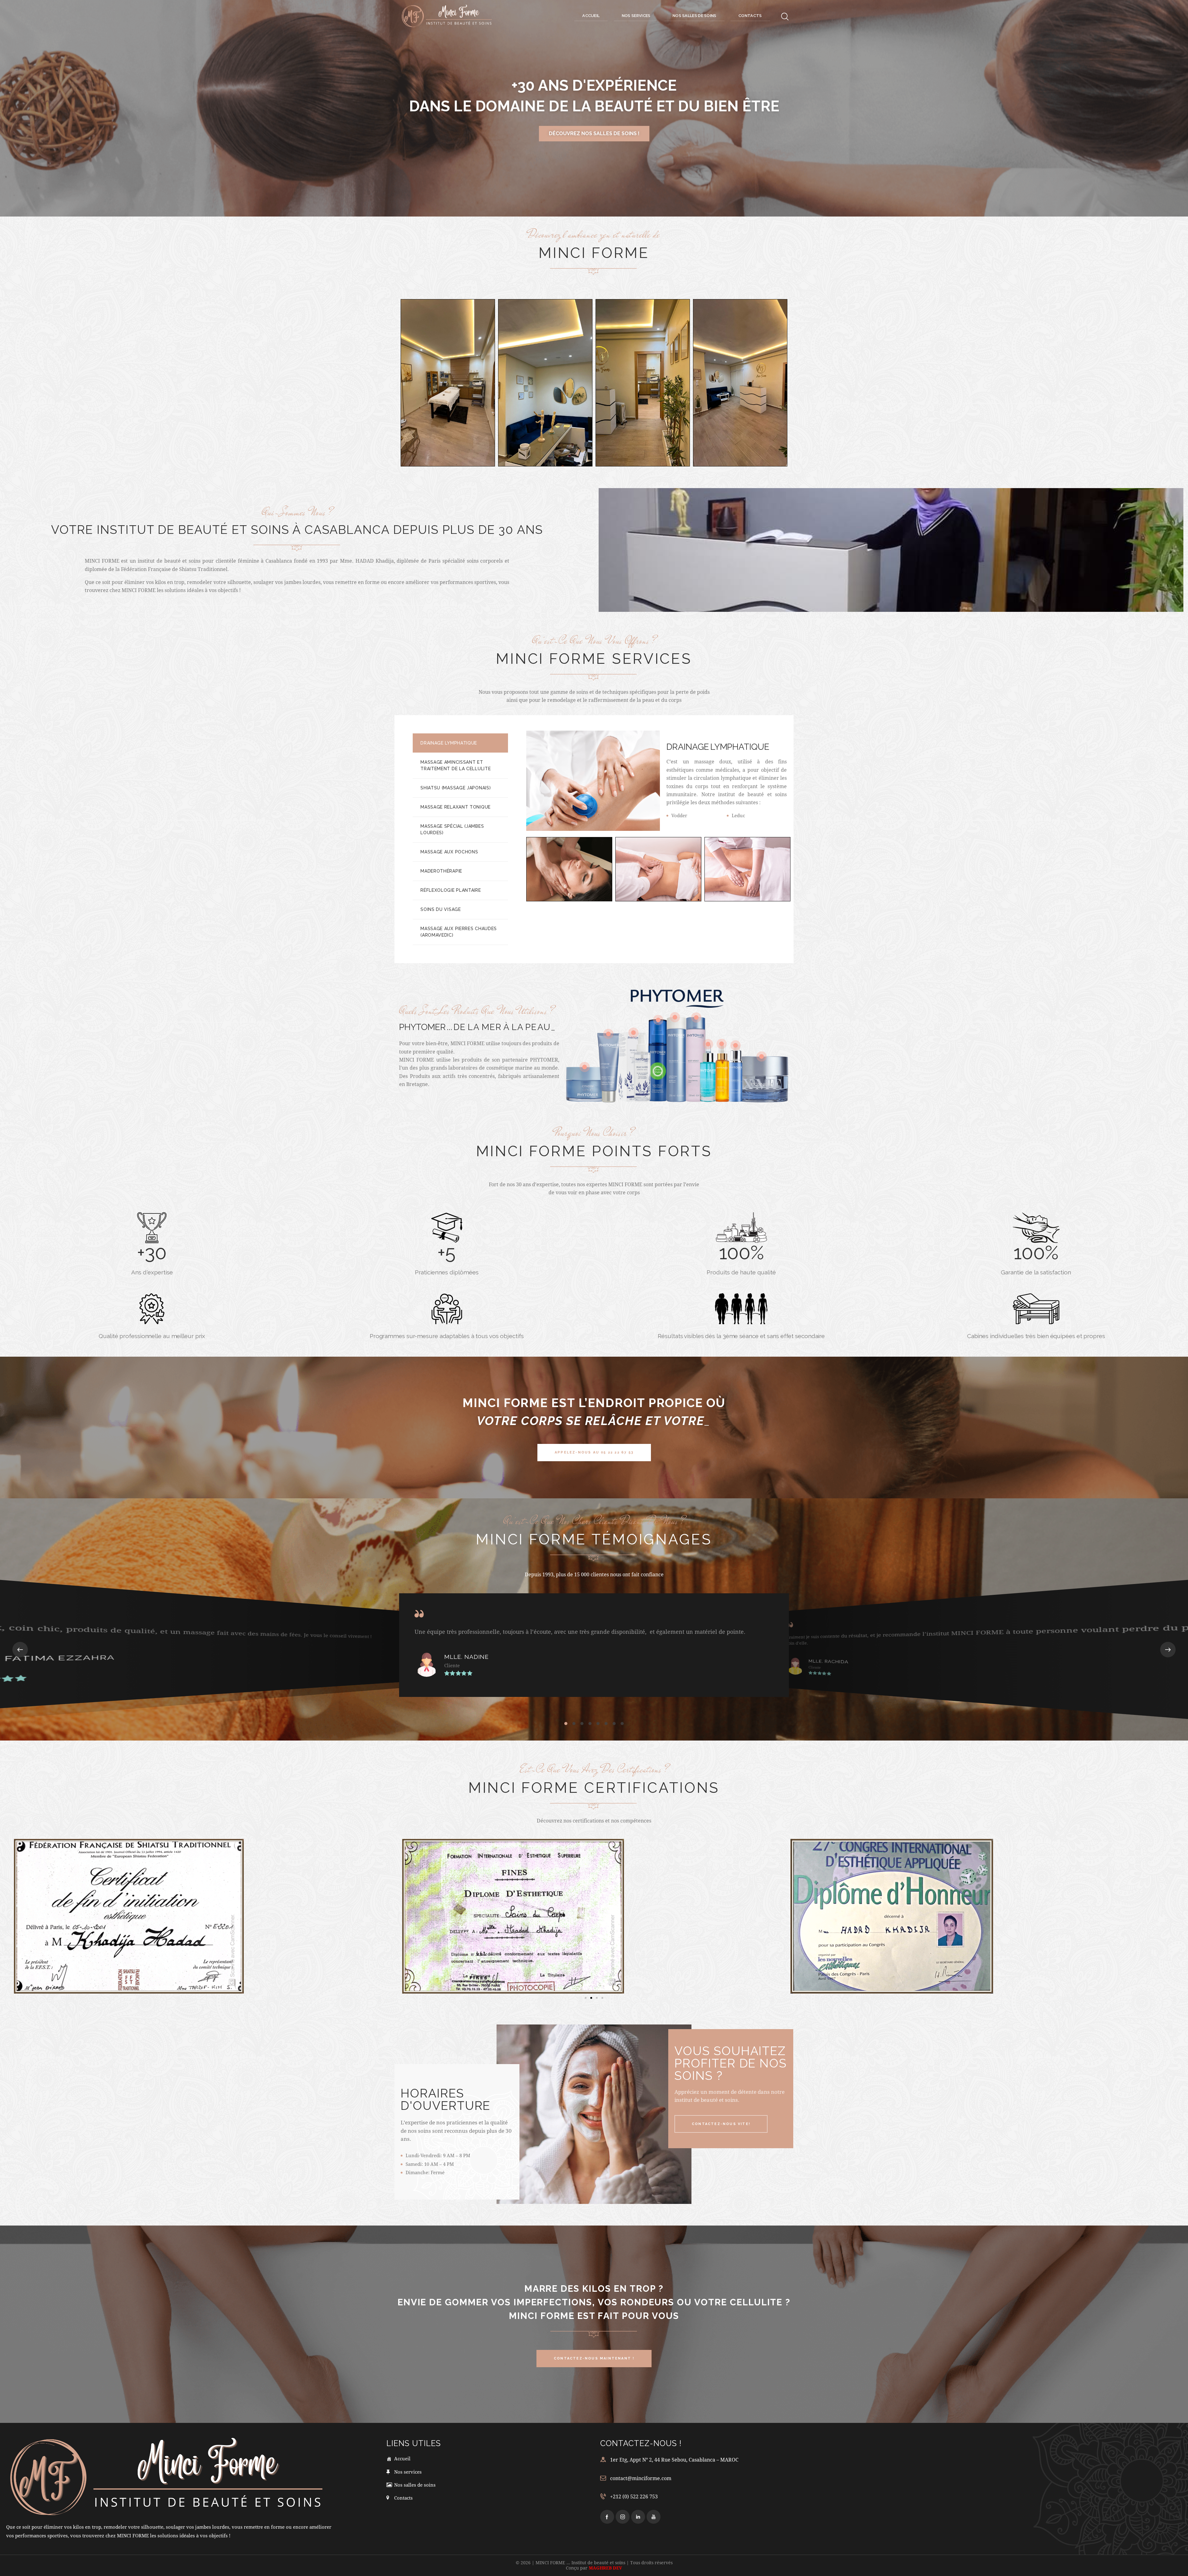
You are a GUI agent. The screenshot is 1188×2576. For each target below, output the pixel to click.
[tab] (460, 743)
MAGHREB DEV (605, 2568)
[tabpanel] (660, 808)
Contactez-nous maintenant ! (594, 133)
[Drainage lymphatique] (569, 869)
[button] (20, 1650)
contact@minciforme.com (641, 2478)
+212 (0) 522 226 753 (634, 2496)
